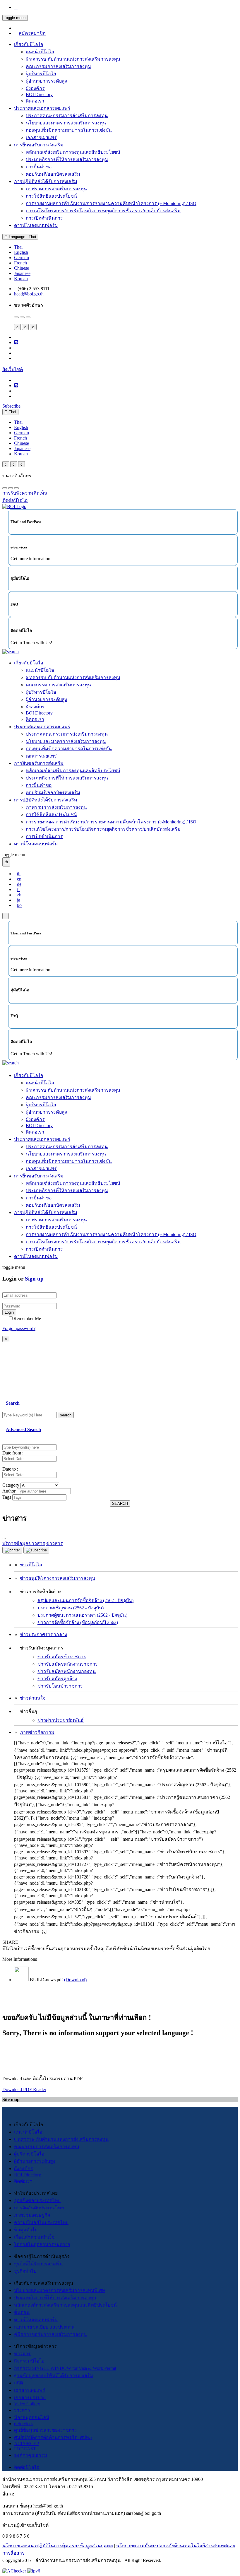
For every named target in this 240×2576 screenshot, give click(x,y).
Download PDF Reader (24, 2089)
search (66, 1415)
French (20, 263)
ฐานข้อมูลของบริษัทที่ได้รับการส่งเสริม (54, 2376)
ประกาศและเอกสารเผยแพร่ (42, 108)
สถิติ (18, 2383)
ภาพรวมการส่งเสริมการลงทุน (56, 189)
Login (9, 1312)
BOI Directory (39, 94)
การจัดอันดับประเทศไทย (39, 2208)
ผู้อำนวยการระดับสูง (46, 81)
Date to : (10, 1469)
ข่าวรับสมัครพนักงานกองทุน (67, 1671)
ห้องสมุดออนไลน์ (32, 2417)
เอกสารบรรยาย (30, 2398)
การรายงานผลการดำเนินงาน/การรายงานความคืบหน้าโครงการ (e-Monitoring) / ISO (111, 203)
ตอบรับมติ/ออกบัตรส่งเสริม (53, 174)
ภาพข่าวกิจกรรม (37, 1732)
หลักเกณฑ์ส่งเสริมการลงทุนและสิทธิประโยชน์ (73, 152)
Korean (21, 279)
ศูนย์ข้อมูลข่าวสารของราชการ (46, 2430)
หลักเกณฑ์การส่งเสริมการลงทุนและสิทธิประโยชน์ (65, 2305)
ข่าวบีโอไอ (31, 1565)
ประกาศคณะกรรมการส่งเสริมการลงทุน (67, 116)
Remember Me (27, 1318)
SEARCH (120, 1504)
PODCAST (25, 2449)
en (19, 879)
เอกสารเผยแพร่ (41, 137)
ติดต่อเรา (35, 101)
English (21, 252)
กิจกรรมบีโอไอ (29, 2361)
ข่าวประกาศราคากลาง (43, 1634)
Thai (18, 247)
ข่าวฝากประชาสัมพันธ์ (61, 1720)
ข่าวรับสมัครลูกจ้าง (57, 1679)
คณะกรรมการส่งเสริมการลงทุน (58, 66)
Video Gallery (27, 2404)
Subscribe (11, 406)
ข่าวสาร (22, 2354)
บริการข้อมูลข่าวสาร (24, 1543)
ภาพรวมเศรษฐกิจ (32, 2215)
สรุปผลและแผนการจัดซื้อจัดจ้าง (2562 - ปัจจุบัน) (85, 1600)
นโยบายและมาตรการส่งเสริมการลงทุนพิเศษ (60, 2290)
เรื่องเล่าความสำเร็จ (34, 2237)
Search (13, 1403)
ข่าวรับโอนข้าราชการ (60, 1686)
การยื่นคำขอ (39, 167)
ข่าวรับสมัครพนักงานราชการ (68, 1664)
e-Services (24, 2424)
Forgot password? (19, 1328)
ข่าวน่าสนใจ (33, 1698)
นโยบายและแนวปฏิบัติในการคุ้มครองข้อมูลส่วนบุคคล (58, 2546)
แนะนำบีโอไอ (40, 52)
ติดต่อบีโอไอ (27, 2467)
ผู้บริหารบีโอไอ (41, 74)
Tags (7, 1497)
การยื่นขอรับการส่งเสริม (39, 145)
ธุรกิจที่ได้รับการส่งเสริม (38, 2264)
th (19, 874)
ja (19, 900)
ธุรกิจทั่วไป (25, 2271)
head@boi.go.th (29, 294)
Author (9, 1491)
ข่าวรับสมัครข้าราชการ (62, 1657)
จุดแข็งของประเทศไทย (37, 2200)
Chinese (22, 268)
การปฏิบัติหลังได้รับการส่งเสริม (46, 181)
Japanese (22, 273)
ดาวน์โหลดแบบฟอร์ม (36, 225)
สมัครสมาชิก (32, 33)
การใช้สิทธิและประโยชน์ (51, 196)
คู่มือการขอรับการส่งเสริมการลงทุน (50, 2334)
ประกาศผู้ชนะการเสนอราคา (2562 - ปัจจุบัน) (82, 1615)
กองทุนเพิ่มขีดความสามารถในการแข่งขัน (69, 130)
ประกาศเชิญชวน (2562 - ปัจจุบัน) (71, 1608)
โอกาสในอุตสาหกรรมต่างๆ (42, 2244)
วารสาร (22, 2410)
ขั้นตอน (22, 2312)
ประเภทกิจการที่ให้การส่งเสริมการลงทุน (67, 159)
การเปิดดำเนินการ (44, 218)
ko (19, 905)
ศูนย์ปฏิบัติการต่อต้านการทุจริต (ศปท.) (53, 2437)
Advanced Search (23, 1429)
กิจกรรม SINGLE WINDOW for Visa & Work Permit (65, 2368)
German (22, 258)
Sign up (34, 1279)
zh (19, 895)
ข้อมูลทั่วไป (26, 2230)
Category (11, 1485)
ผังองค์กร (35, 88)
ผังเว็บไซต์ (13, 369)
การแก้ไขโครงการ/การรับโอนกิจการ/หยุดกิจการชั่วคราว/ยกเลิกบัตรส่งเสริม (103, 211)
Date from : (13, 1453)
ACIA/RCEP (26, 2443)
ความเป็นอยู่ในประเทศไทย (41, 2222)
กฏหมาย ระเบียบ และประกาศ (44, 2327)
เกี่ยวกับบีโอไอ (29, 44)
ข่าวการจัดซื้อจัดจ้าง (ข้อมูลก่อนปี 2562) (78, 1622)
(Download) (75, 1980)
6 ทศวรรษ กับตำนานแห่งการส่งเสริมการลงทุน (73, 59)
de (19, 884)
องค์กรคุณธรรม (31, 2455)
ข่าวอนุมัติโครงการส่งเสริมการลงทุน (58, 1578)
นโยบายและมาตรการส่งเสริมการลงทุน (66, 123)
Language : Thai (22, 237)
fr (18, 889)
